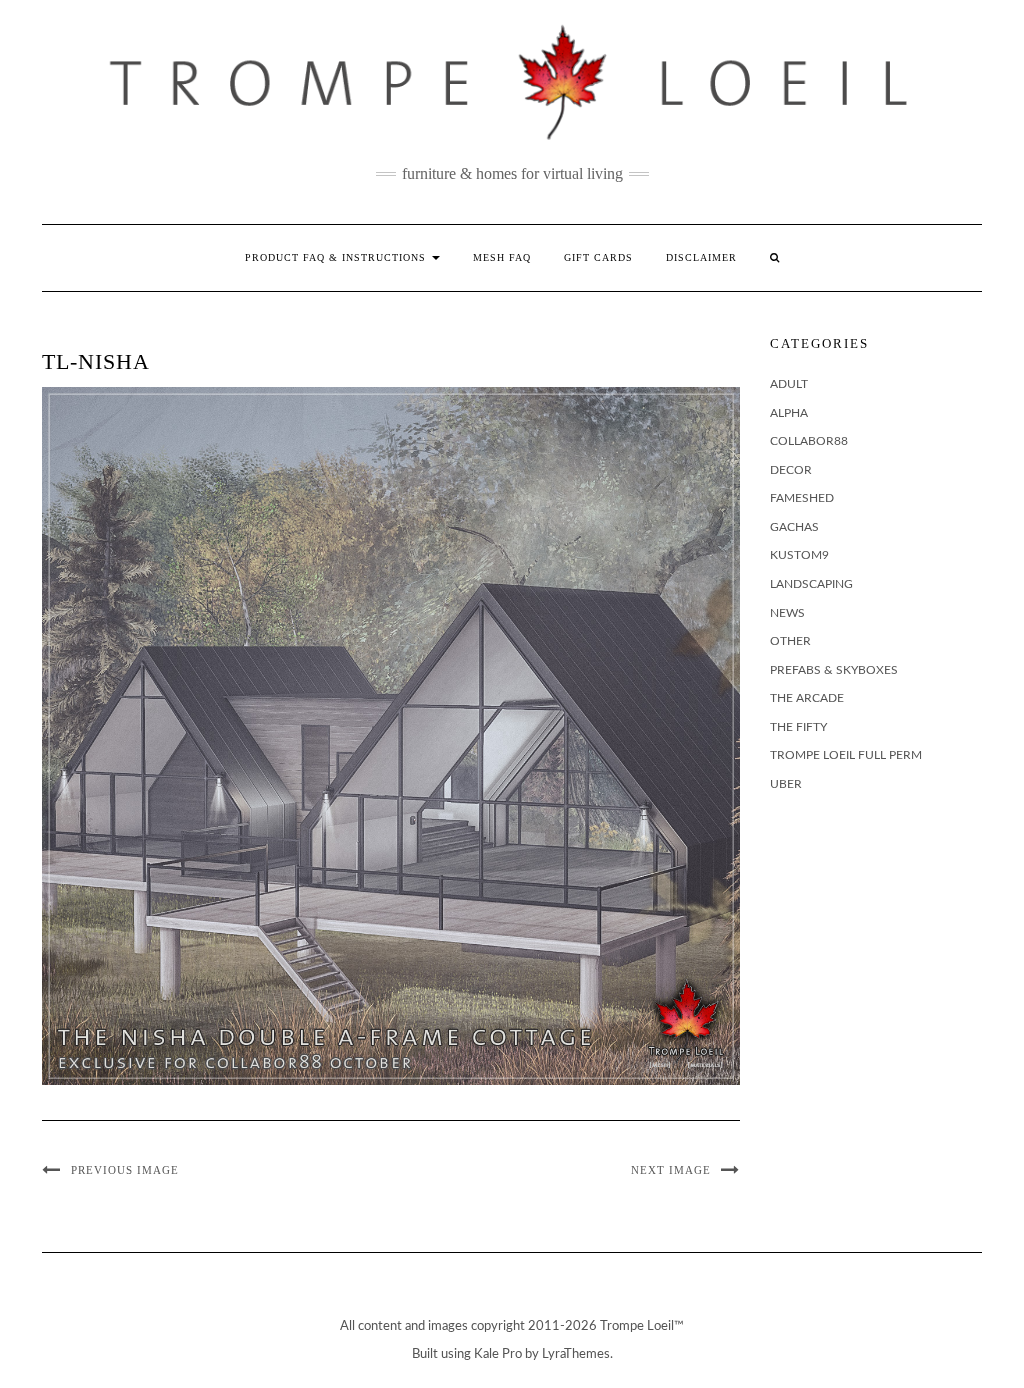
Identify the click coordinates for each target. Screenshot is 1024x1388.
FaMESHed (802, 498)
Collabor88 (809, 441)
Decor (791, 470)
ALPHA (789, 413)
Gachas (794, 527)
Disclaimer (701, 257)
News (787, 613)
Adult (789, 384)
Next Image (671, 1170)
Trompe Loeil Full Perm (846, 755)
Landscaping (811, 584)
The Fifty (798, 727)
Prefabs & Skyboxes (834, 670)
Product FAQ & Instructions (337, 257)
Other (790, 641)
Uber (786, 784)
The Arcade (807, 698)
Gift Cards (598, 257)
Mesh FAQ (502, 257)
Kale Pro (498, 1354)
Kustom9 (799, 555)
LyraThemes (576, 1354)
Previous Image (125, 1170)
